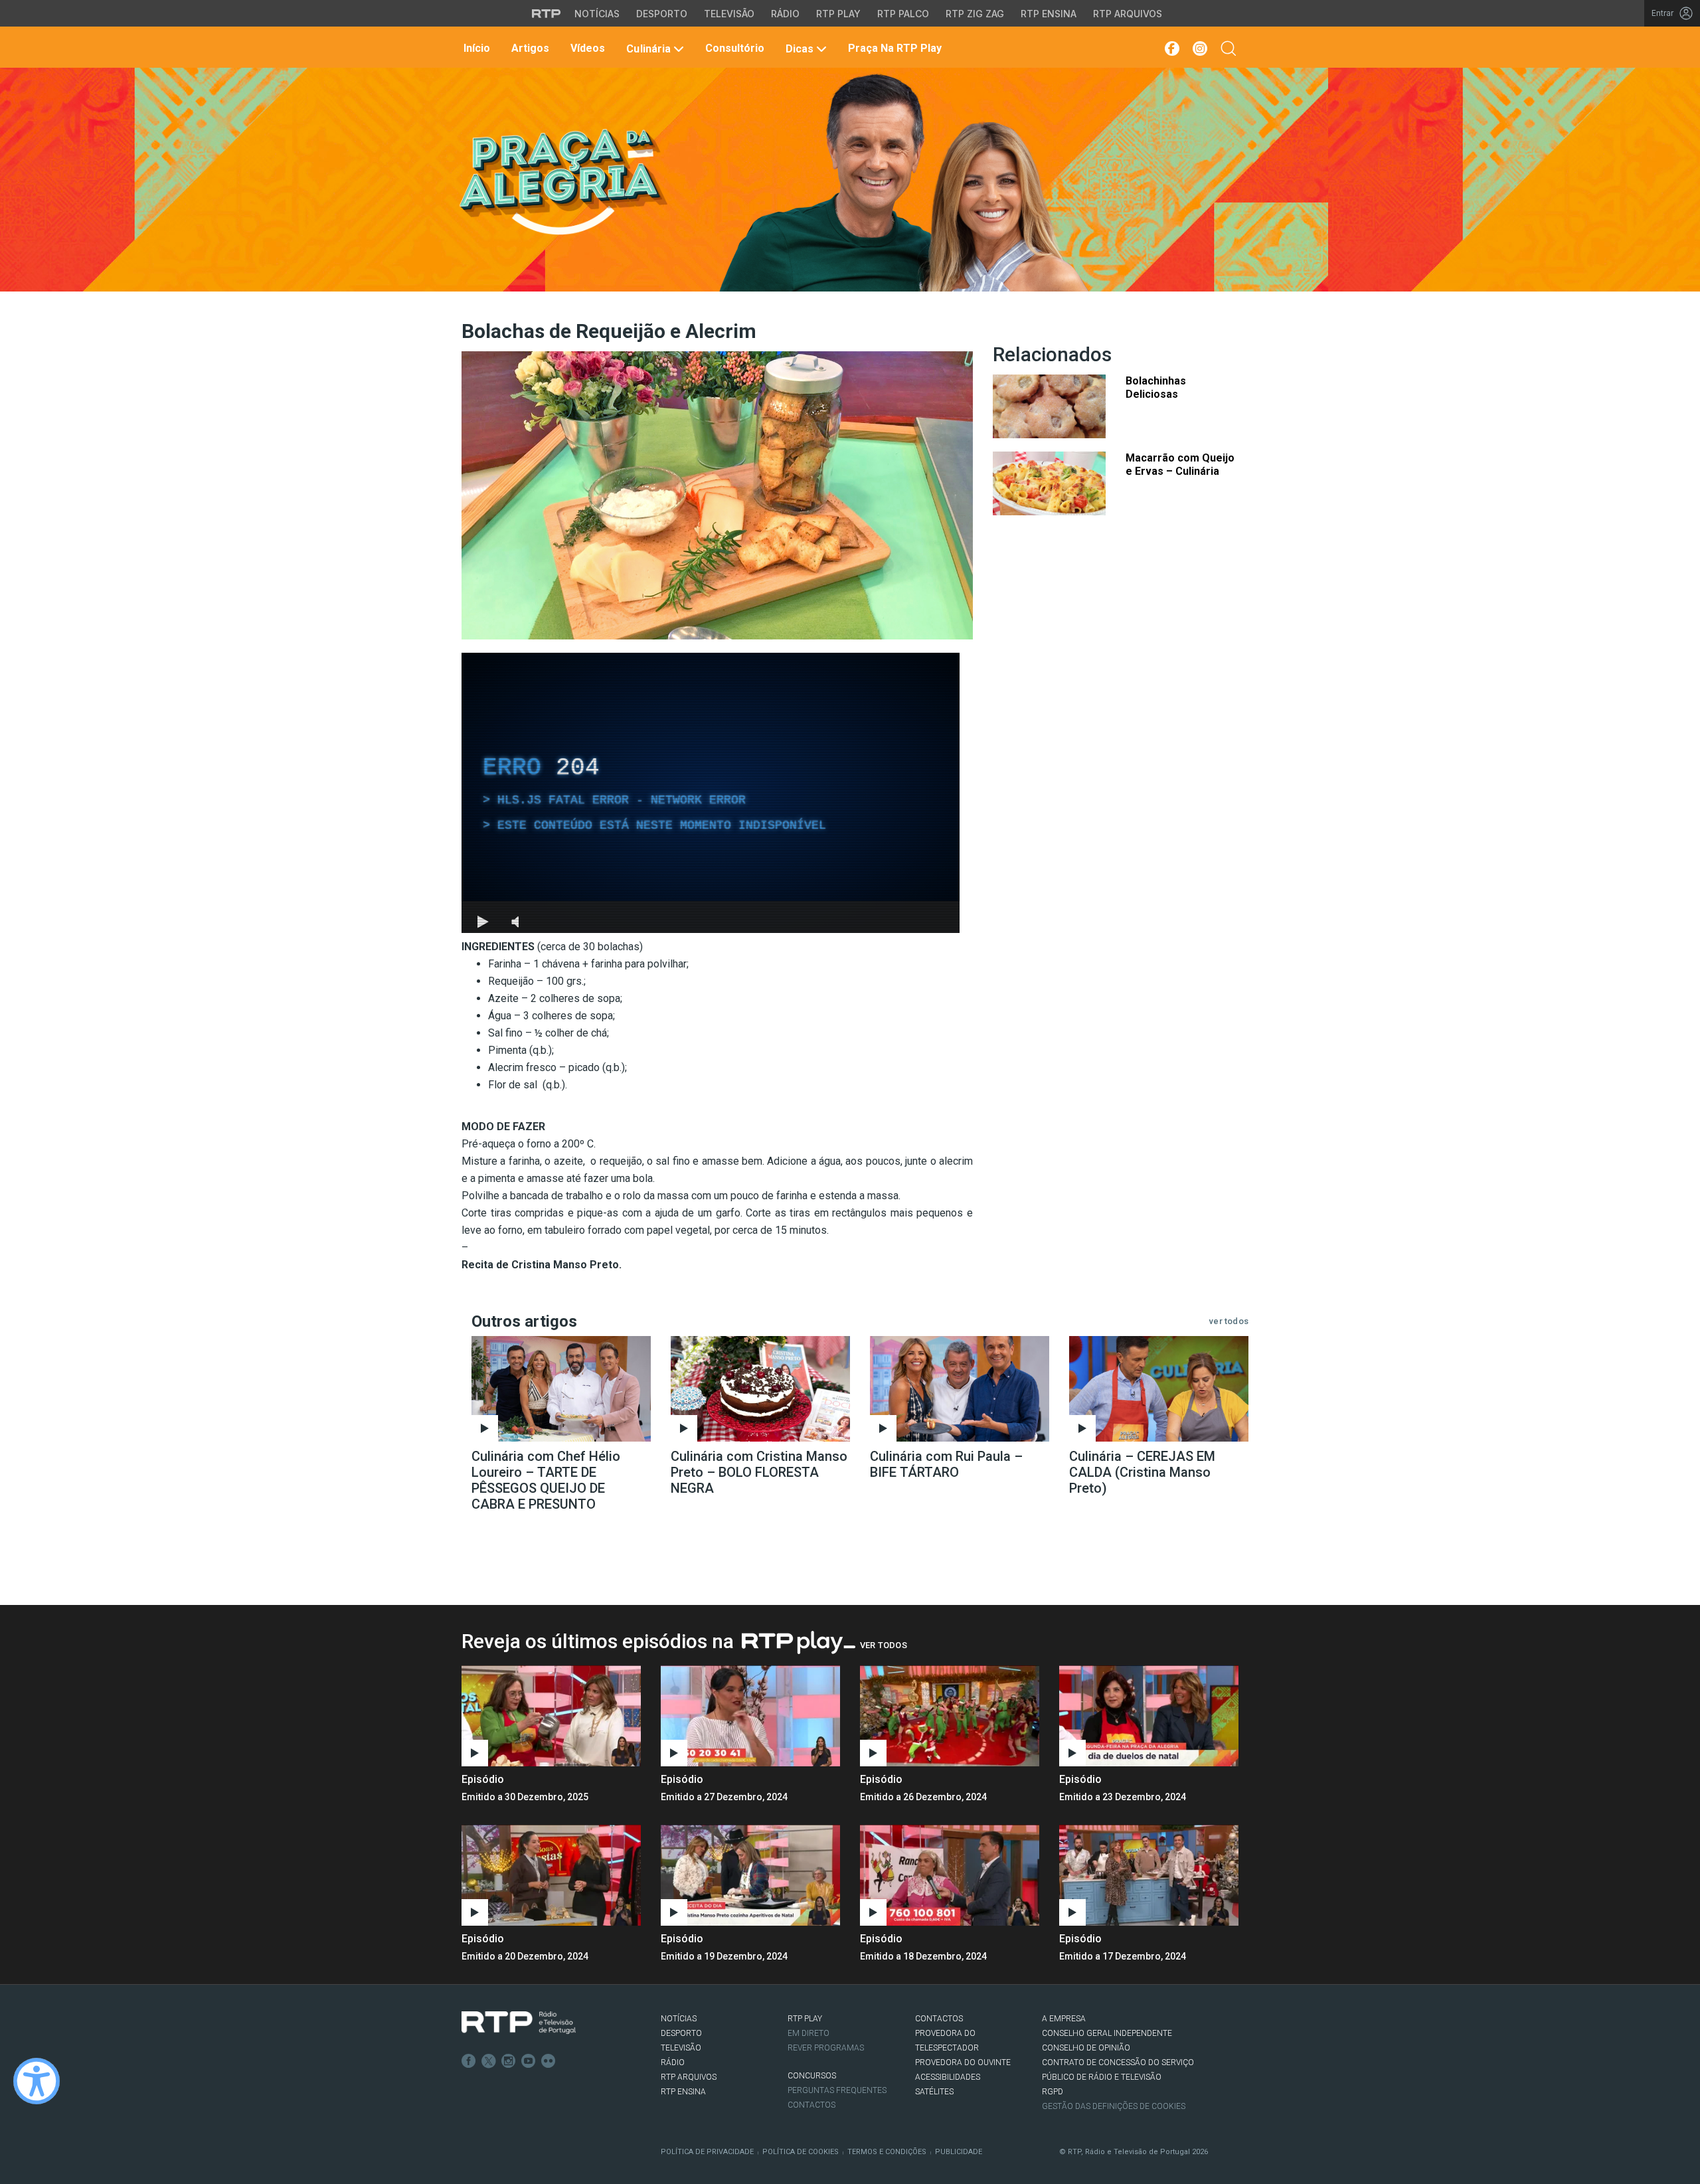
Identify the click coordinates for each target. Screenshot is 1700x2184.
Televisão (729, 14)
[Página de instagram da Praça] (1200, 48)
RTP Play (838, 14)
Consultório (733, 48)
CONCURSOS (812, 2076)
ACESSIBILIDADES (948, 2077)
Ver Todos (884, 1645)
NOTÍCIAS (679, 2019)
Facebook (469, 2061)
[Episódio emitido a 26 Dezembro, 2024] (1149, 1716)
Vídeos (586, 48)
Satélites (934, 2092)
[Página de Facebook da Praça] (1171, 48)
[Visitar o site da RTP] (547, 13)
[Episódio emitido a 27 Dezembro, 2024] (950, 1716)
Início (475, 48)
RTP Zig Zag (975, 14)
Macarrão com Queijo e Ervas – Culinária (1180, 464)
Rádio (785, 14)
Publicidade (959, 2152)
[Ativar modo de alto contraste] (37, 2081)
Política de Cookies (801, 2152)
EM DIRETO (808, 2033)
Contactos (811, 2105)
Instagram (509, 2061)
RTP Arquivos (1128, 14)
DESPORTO (681, 2033)
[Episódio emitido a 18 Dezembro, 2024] (1149, 1875)
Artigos (529, 48)
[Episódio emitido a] (551, 1716)
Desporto (662, 14)
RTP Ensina (1049, 14)
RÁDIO (673, 2062)
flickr (549, 2061)
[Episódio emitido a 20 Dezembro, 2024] (750, 1875)
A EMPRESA (1064, 2019)
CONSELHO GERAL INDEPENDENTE (1107, 2033)
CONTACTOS (939, 2019)
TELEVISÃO (681, 2048)
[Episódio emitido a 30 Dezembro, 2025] (750, 1716)
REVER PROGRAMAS (826, 2048)
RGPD (1053, 2092)
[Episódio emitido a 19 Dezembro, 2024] (950, 1875)
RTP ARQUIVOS (689, 2077)
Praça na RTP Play (893, 48)
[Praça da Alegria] (562, 182)
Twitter (489, 2061)
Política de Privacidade (707, 2152)
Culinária (648, 49)
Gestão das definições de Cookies (1114, 2106)
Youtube (529, 2061)
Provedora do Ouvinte (963, 2062)
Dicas (800, 49)
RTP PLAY (805, 2019)
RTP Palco (903, 14)
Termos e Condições (887, 2152)
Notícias (597, 14)
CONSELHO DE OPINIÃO (1086, 2048)
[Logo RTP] (519, 2023)
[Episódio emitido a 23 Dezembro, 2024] (551, 1875)
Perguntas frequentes (837, 2090)
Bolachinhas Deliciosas (1156, 387)
